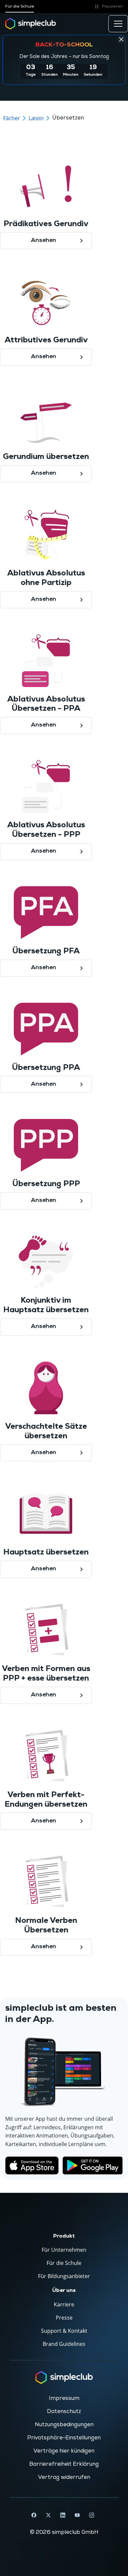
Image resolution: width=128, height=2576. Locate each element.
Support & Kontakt (64, 2331)
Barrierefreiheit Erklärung (64, 2464)
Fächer (12, 118)
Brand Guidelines (64, 2344)
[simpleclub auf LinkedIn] (63, 2515)
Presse (64, 2318)
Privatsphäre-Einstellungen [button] (64, 2438)
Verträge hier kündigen (64, 2451)
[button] (108, 7)
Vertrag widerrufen (64, 2477)
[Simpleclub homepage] (31, 24)
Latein (36, 118)
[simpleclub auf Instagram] (92, 2515)
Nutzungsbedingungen (64, 2425)
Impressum (64, 2398)
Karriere (64, 2304)
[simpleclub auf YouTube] (77, 2515)
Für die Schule (20, 6)
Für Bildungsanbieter (64, 2276)
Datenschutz (64, 2411)
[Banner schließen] (121, 39)
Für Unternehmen (64, 2250)
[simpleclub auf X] (48, 2515)
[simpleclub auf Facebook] (34, 2515)
